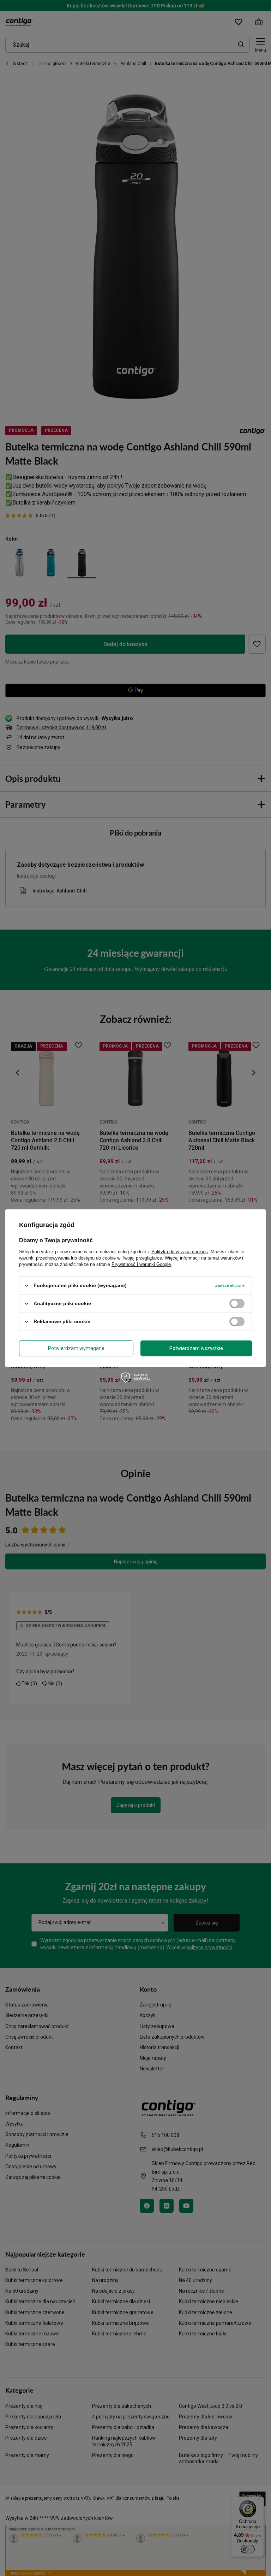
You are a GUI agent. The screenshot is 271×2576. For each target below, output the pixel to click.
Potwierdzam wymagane (76, 1348)
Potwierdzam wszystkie (196, 1348)
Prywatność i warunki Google (141, 1264)
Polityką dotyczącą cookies (180, 1251)
